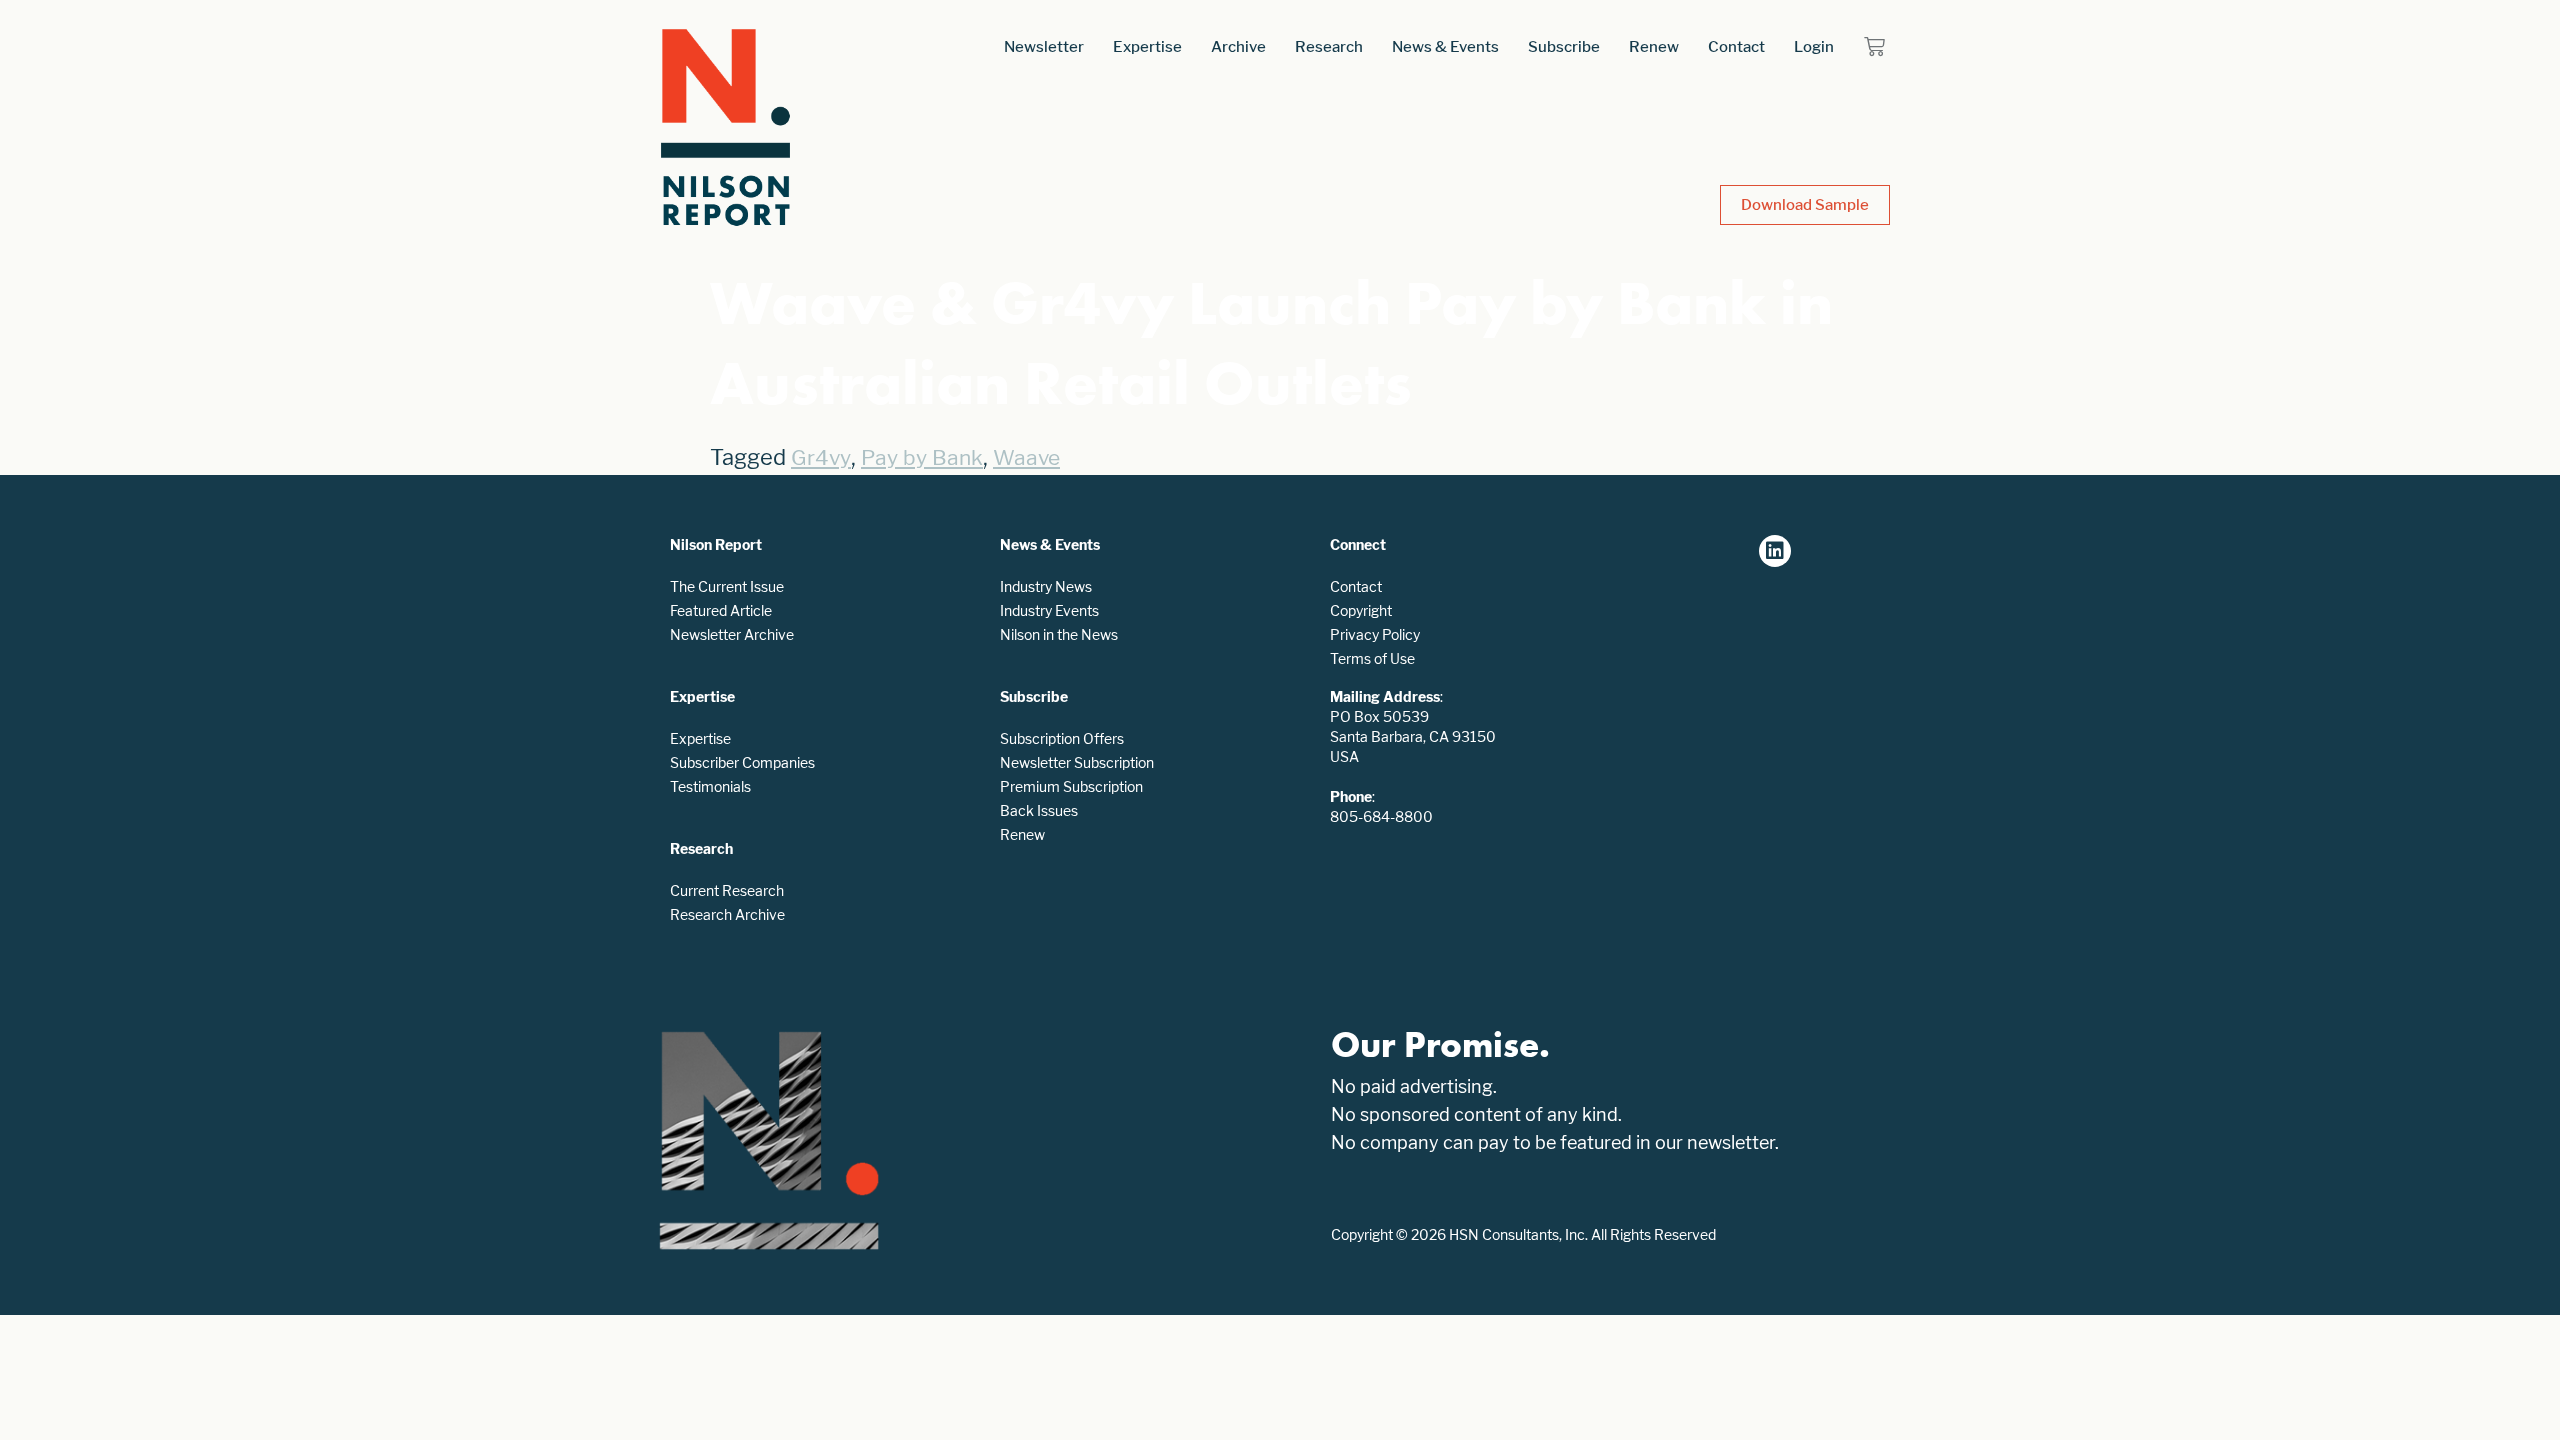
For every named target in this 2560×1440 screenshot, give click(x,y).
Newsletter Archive (732, 634)
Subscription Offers (1062, 738)
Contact (1736, 46)
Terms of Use (1372, 658)
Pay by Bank (922, 457)
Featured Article (721, 610)
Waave (1026, 457)
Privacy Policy (1375, 634)
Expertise (1147, 46)
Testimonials (710, 786)
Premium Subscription (1071, 786)
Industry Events (1049, 610)
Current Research (727, 890)
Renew (1654, 46)
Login (1814, 46)
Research (1329, 46)
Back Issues (1039, 810)
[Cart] (1874, 46)
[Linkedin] (1775, 551)
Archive (1238, 46)
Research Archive (727, 914)
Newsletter (1044, 46)
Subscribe (1564, 46)
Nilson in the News (1059, 634)
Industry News (1046, 586)
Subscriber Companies (742, 762)
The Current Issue (727, 586)
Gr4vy (821, 457)
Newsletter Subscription (1077, 762)
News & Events (1445, 46)
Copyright (1361, 610)
